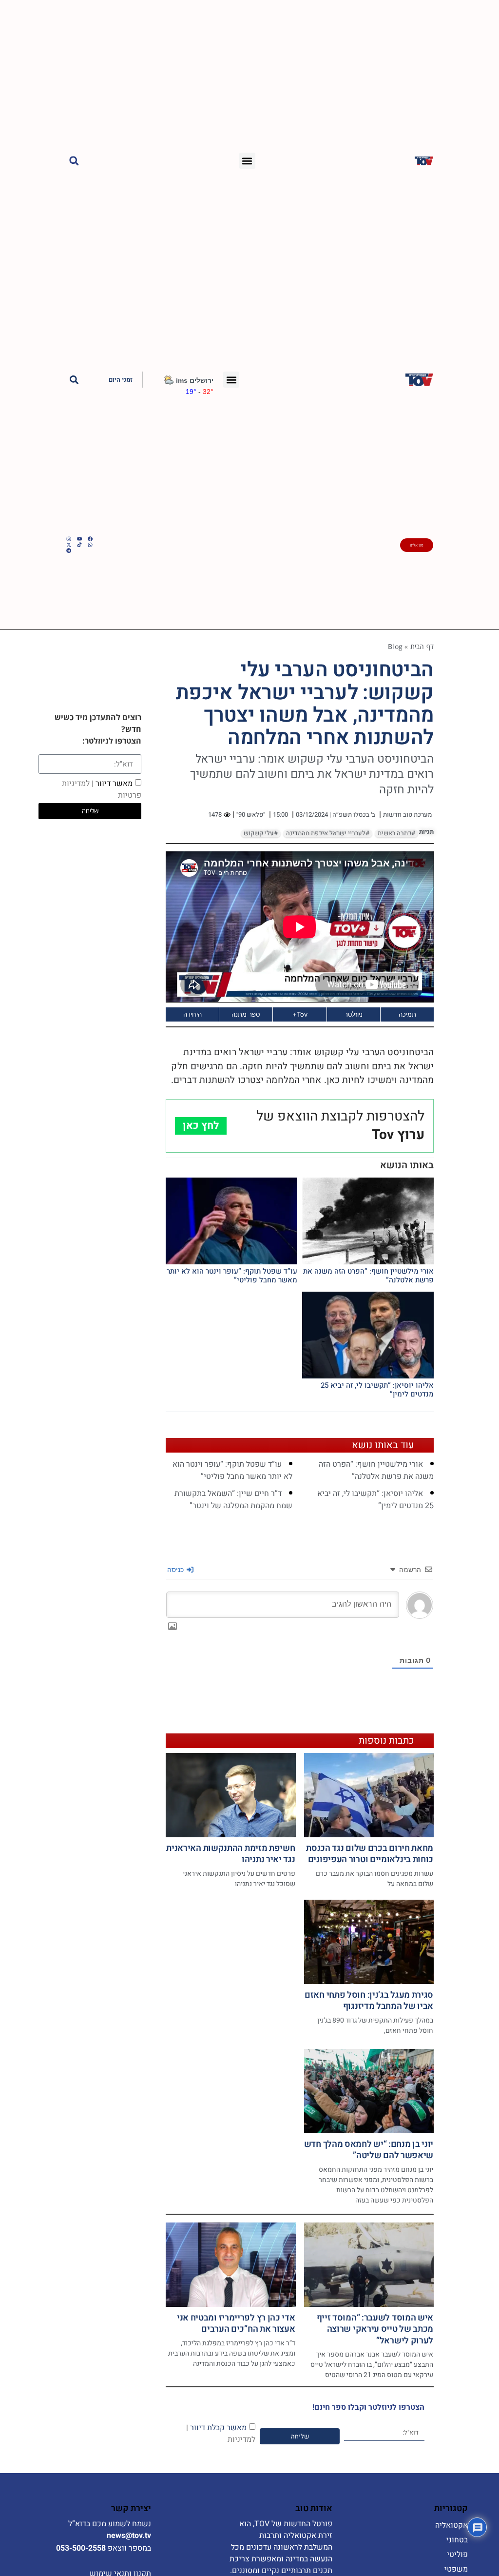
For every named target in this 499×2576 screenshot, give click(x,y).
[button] (247, 161)
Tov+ (300, 1014)
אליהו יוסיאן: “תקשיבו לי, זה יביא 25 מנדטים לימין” (377, 1390)
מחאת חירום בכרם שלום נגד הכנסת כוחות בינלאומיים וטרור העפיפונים (370, 1854)
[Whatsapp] (90, 545)
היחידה (192, 1014)
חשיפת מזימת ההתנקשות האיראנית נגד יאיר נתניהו (230, 1854)
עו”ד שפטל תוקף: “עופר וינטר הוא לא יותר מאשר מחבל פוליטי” (232, 1276)
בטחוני (457, 2540)
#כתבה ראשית (396, 833)
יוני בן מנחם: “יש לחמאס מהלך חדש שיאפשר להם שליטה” (369, 2150)
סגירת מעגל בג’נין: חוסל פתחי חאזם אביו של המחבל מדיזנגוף (369, 2001)
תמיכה (407, 1014)
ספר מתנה (246, 1014)
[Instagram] (69, 539)
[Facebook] (90, 539)
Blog (395, 646)
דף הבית (422, 646)
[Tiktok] (79, 545)
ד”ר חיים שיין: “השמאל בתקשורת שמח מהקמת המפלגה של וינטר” (233, 1500)
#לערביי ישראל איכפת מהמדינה (328, 833)
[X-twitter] (69, 545)
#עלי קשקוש (261, 833)
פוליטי (457, 2555)
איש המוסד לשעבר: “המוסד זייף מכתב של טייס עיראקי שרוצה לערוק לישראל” (375, 2329)
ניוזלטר (354, 1014)
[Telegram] (69, 551)
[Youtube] (79, 539)
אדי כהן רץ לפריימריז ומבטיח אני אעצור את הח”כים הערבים (236, 2323)
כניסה (176, 1569)
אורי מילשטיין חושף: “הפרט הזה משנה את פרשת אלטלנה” (368, 1276)
